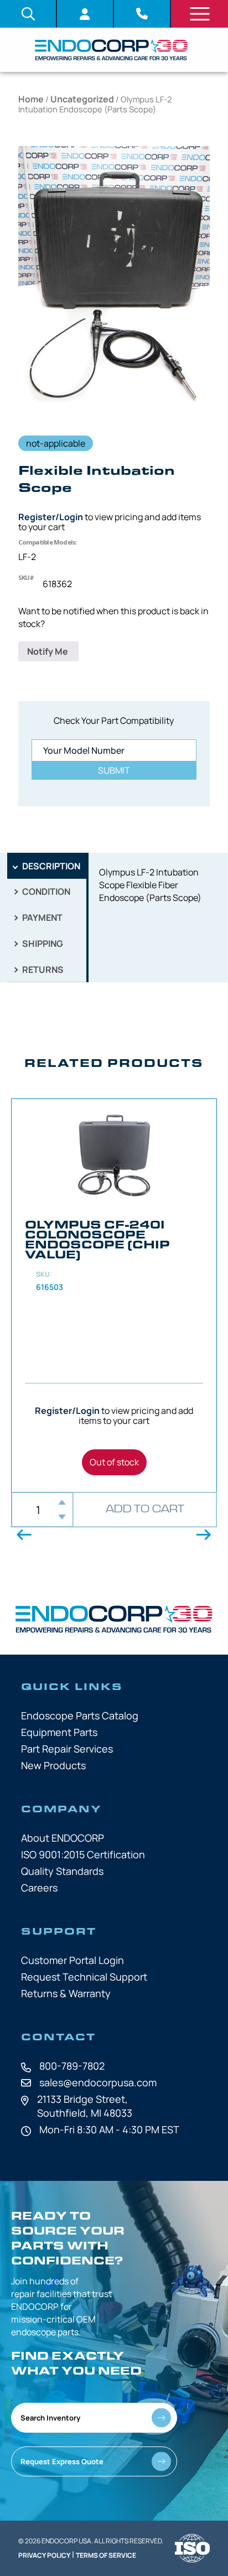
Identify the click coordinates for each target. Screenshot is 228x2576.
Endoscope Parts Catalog (80, 1715)
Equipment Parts (59, 1732)
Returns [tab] (42, 970)
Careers (39, 1888)
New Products (53, 1765)
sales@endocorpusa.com (98, 2082)
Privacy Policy (44, 2555)
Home (31, 99)
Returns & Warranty (66, 1993)
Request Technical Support (84, 1977)
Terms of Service (106, 2555)
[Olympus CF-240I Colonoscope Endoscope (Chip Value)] (114, 1295)
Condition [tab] (45, 892)
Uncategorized (82, 99)
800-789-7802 (72, 2066)
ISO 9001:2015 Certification (83, 1854)
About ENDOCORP (63, 1838)
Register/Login (51, 517)
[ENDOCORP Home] (111, 50)
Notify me (48, 651)
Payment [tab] (42, 918)
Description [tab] (50, 866)
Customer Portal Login (72, 1960)
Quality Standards (62, 1871)
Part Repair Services (67, 1749)
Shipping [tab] (42, 944)
